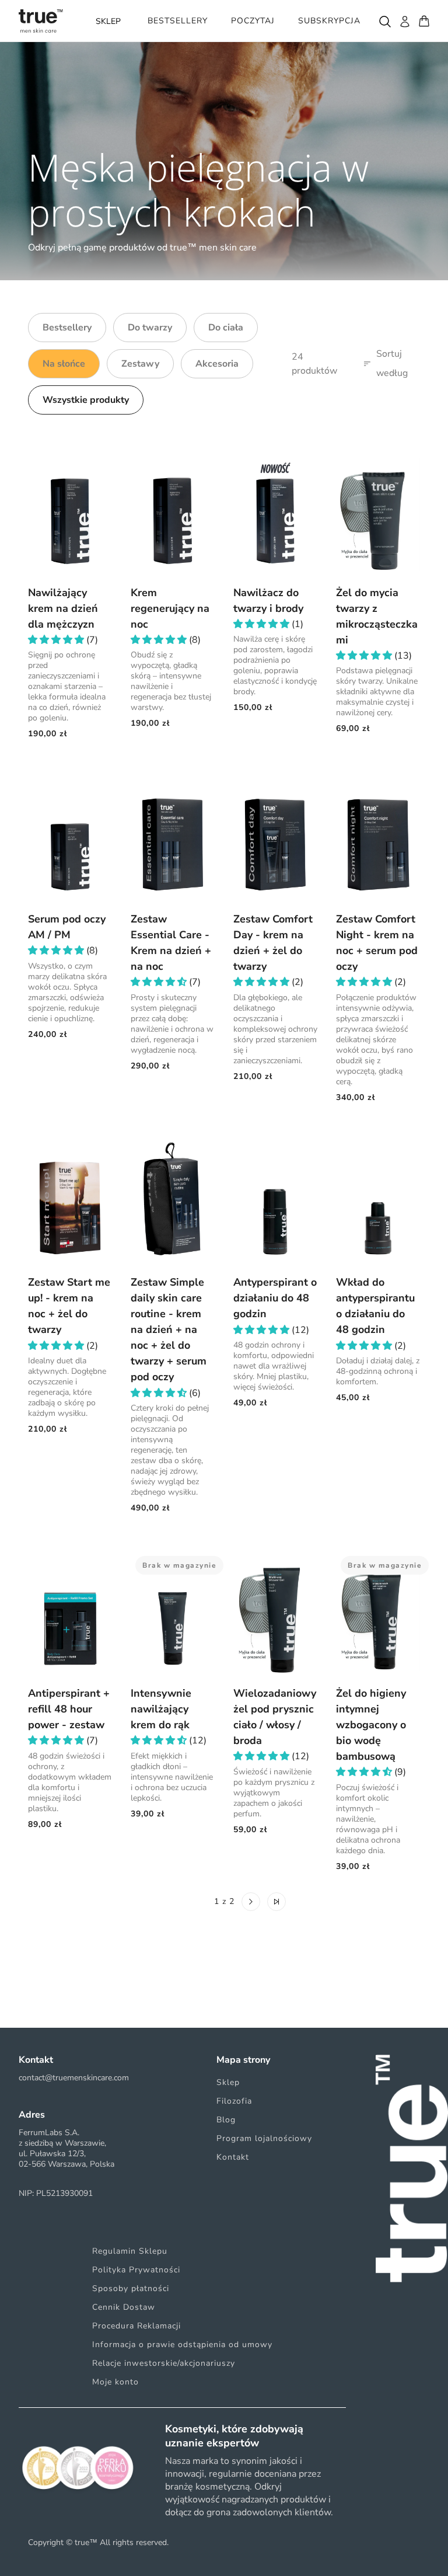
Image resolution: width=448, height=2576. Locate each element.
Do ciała (226, 328)
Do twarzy (150, 328)
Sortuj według (392, 364)
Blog (226, 2120)
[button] (57, 640)
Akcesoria (217, 364)
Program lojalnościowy (264, 2138)
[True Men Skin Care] (41, 21)
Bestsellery (67, 328)
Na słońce (64, 364)
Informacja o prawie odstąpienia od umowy (182, 2344)
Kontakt (233, 2157)
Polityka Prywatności (136, 2270)
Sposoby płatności (131, 2288)
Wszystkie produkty (86, 400)
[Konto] (404, 21)
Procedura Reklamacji (136, 2326)
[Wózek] (424, 21)
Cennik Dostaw (124, 2307)
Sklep (228, 2082)
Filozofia (234, 2101)
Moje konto (116, 2382)
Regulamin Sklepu (130, 2251)
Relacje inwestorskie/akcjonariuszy (164, 2363)
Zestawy (140, 364)
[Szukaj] (384, 21)
